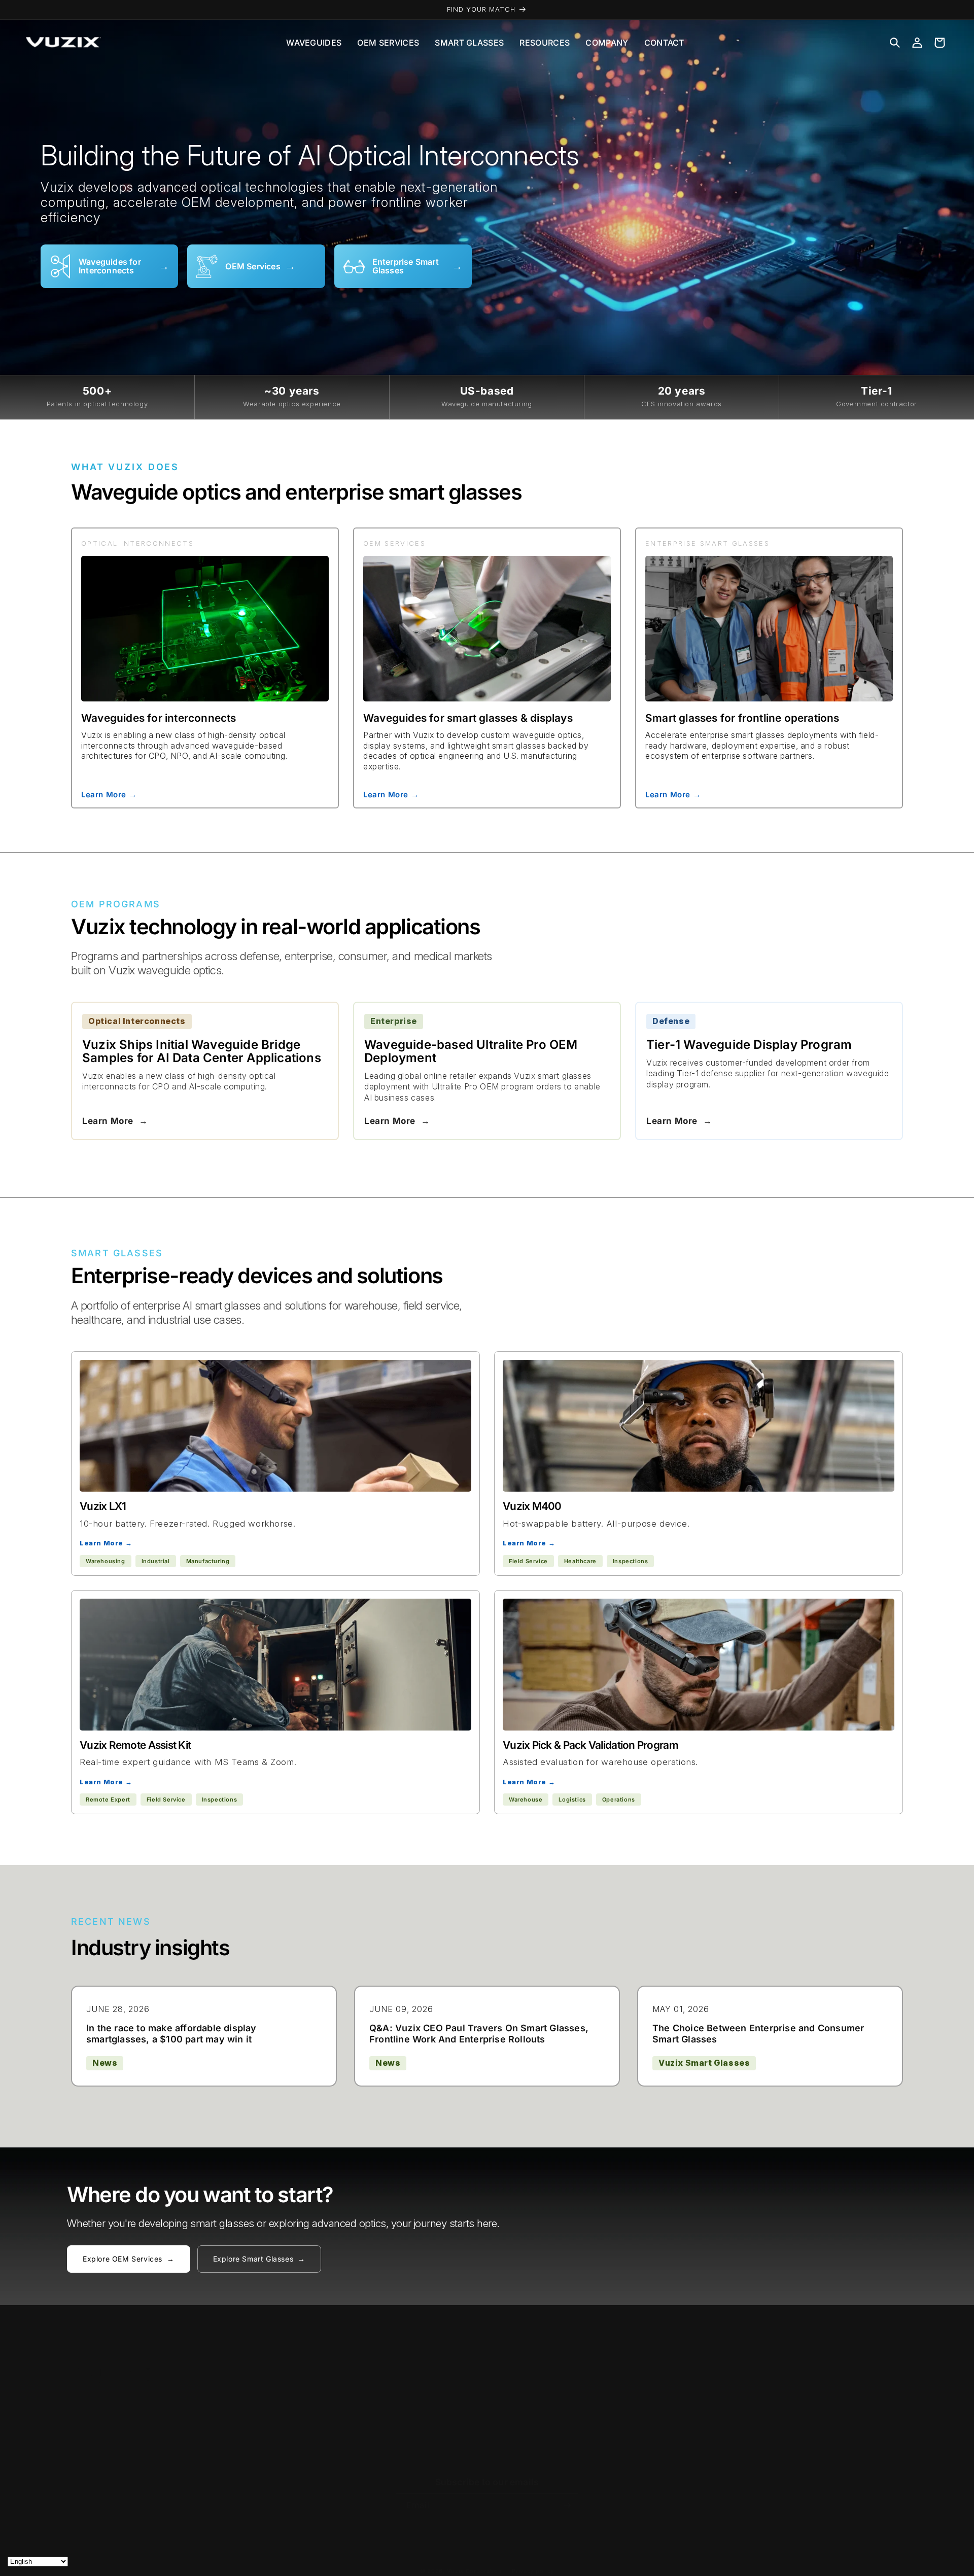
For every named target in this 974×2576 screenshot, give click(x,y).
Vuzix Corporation (475, 2571)
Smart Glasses (469, 43)
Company (607, 43)
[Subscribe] (567, 2505)
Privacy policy (533, 2571)
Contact (664, 43)
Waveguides (314, 43)
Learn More (115, 1121)
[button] (895, 43)
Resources (545, 43)
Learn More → (109, 794)
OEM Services (388, 43)
